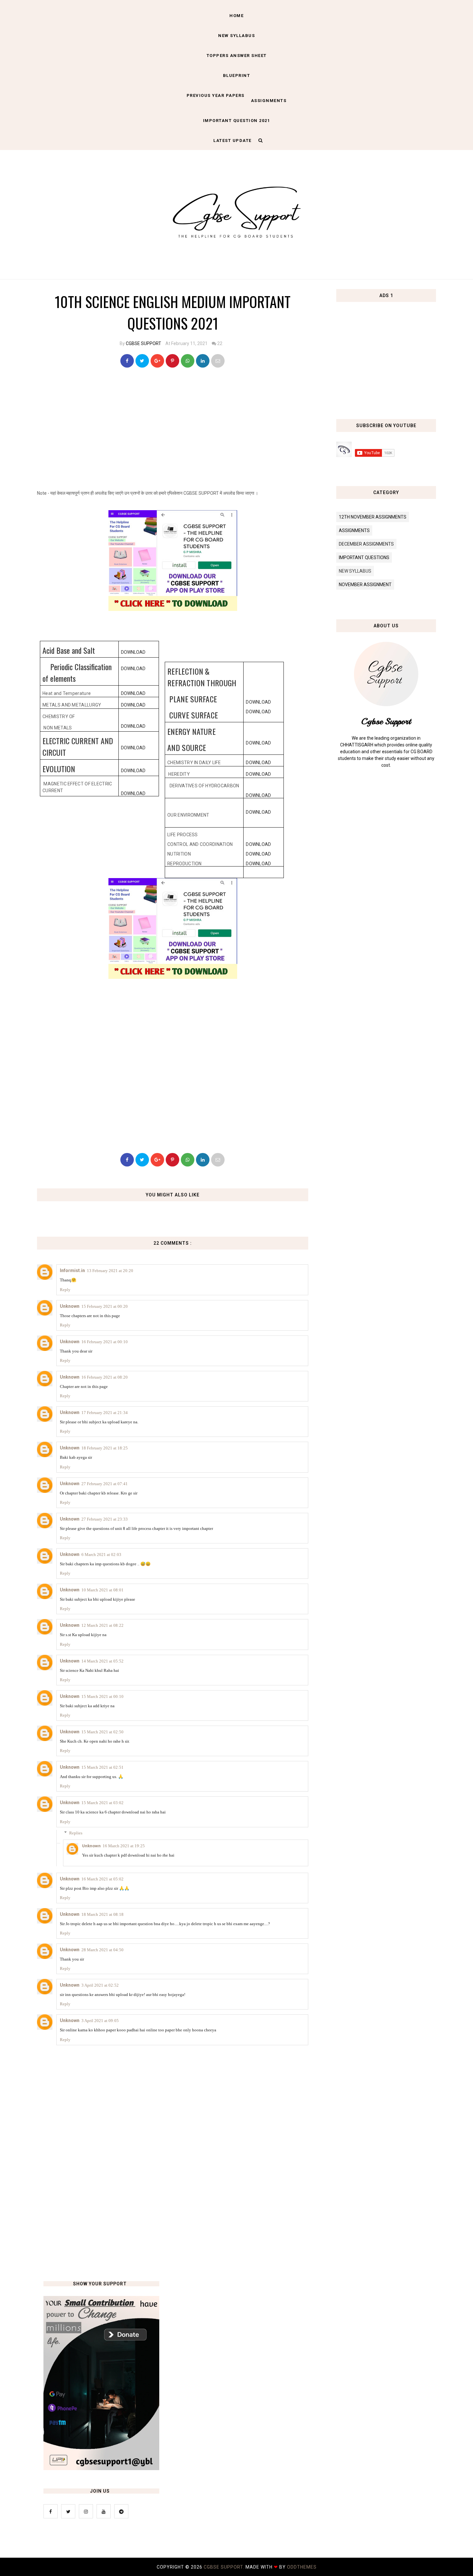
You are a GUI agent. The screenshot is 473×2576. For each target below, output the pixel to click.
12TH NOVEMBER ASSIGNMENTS (373, 517)
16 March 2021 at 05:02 (102, 1879)
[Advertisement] (175, 431)
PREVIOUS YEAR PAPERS (216, 95)
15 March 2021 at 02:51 (102, 1767)
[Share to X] (142, 361)
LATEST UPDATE (232, 141)
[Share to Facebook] (127, 361)
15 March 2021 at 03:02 (102, 1803)
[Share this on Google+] (157, 361)
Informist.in (72, 1270)
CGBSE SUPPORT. (225, 2567)
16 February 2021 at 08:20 (105, 1377)
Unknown (70, 1306)
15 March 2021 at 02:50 (102, 1732)
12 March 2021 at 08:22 (102, 1625)
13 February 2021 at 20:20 (110, 1271)
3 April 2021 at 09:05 (100, 2021)
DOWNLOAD (133, 652)
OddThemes (302, 2567)
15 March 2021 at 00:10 (102, 1696)
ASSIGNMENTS (269, 101)
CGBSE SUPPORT (144, 343)
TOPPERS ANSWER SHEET (237, 56)
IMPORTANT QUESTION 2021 (237, 121)
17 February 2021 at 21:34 (105, 1413)
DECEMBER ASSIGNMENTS (366, 544)
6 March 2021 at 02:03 (101, 1555)
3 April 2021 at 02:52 (100, 1985)
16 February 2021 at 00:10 (105, 1342)
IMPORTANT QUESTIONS (364, 557)
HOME (236, 16)
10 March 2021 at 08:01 (102, 1590)
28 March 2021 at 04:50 (102, 1950)
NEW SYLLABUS (236, 36)
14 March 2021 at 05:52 (102, 1661)
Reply (65, 1290)
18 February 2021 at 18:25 (105, 1448)
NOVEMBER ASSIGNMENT (365, 585)
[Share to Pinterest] (218, 361)
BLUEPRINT (237, 75)
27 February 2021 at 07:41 (105, 1484)
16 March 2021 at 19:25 (124, 1846)
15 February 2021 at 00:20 (105, 1306)
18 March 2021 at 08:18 (102, 1914)
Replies (76, 1833)
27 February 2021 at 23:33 (105, 1519)
